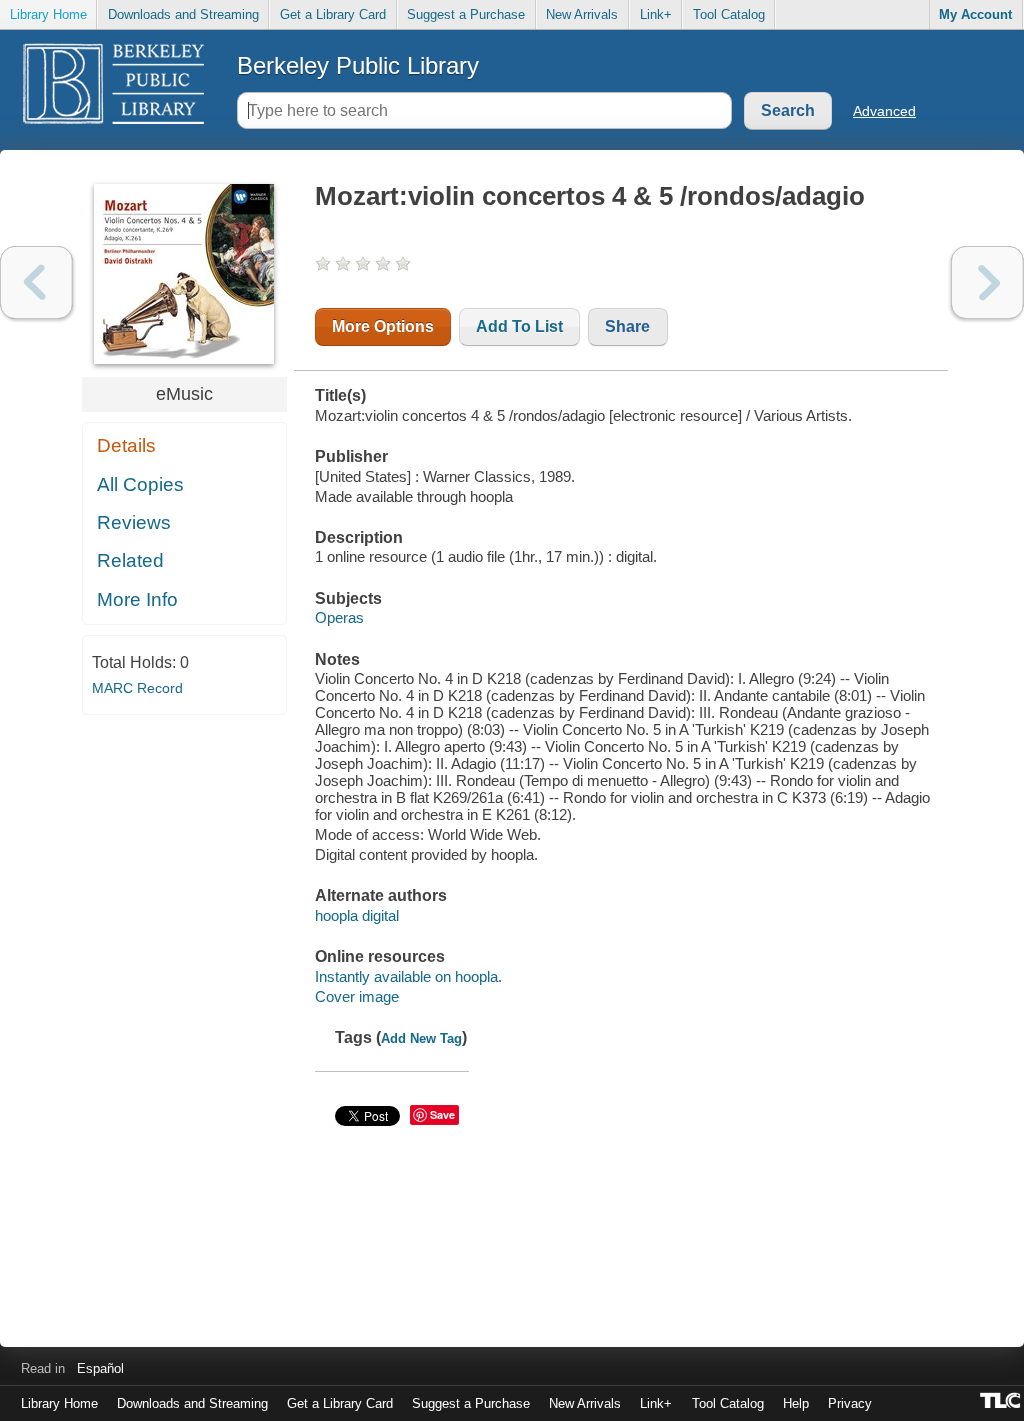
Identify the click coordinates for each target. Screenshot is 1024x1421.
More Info (137, 599)
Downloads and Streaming (183, 14)
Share (627, 326)
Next (987, 282)
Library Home (48, 14)
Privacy (850, 1403)
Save (442, 1114)
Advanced (884, 111)
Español (100, 1368)
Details (126, 445)
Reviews (134, 522)
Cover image (357, 996)
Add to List (519, 326)
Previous (36, 282)
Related (130, 560)
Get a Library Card (333, 14)
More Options (383, 326)
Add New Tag (421, 1038)
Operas (339, 617)
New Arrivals (582, 14)
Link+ (656, 14)
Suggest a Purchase (466, 14)
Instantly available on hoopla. (408, 976)
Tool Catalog (729, 14)
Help (796, 1403)
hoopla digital (357, 915)
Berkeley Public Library (358, 65)
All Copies (140, 484)
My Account (975, 14)
